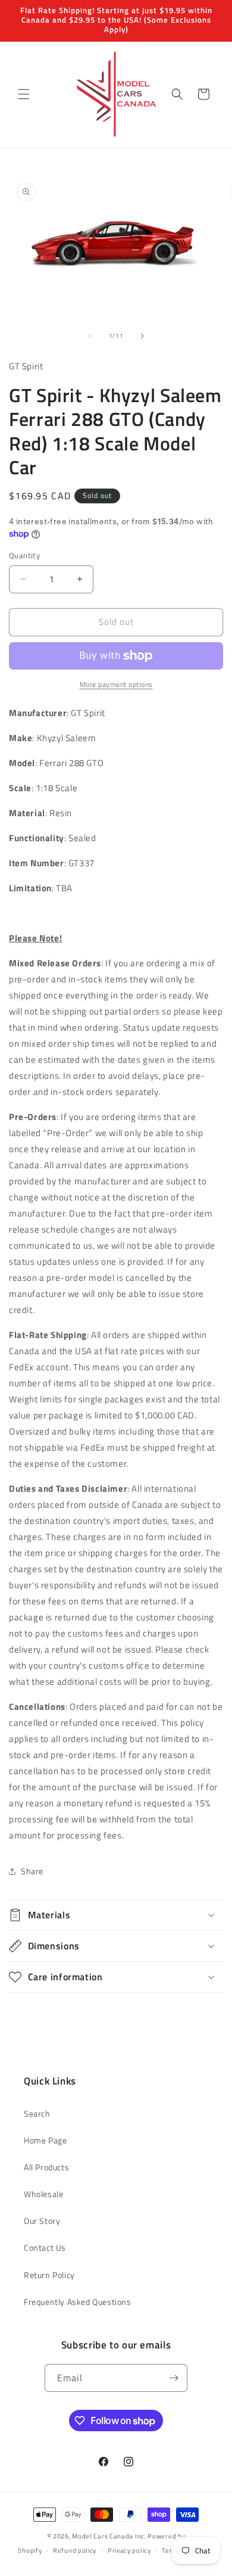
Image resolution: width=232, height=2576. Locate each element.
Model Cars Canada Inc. (109, 2536)
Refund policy (75, 2550)
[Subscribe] (174, 2378)
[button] (24, 94)
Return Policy (49, 2275)
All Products (46, 2167)
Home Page (45, 2140)
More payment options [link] (116, 685)
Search (37, 2113)
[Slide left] (90, 336)
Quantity (24, 556)
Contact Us (45, 2247)
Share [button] (32, 1871)
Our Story (42, 2221)
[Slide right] (142, 336)
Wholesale (43, 2194)
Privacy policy (129, 2550)
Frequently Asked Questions (78, 2302)
